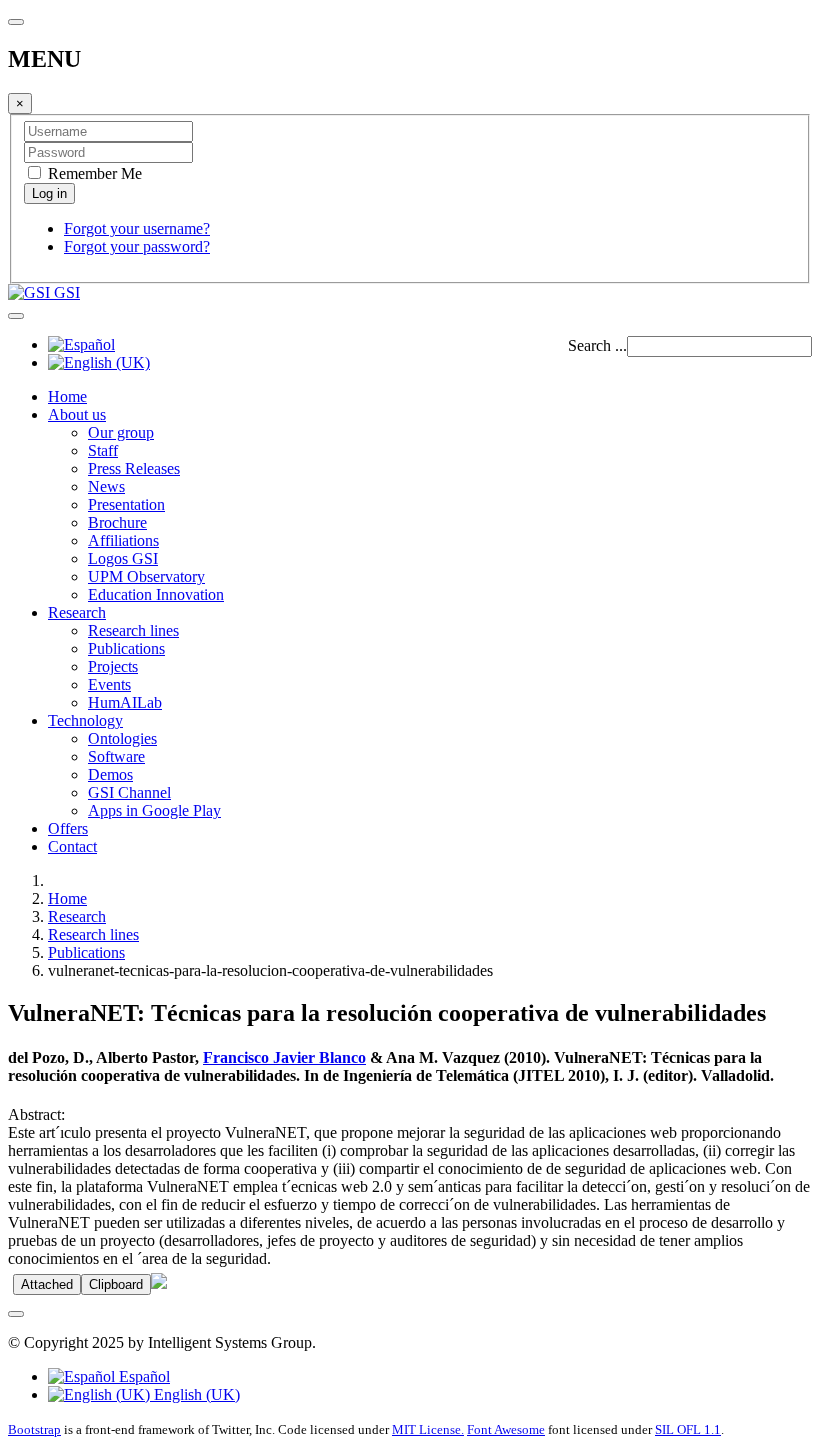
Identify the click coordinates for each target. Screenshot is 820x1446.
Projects (113, 666)
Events (109, 684)
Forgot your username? (137, 228)
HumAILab (125, 702)
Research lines (133, 630)
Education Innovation (156, 594)
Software (116, 756)
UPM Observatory (146, 576)
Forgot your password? (137, 246)
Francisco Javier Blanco (284, 1057)
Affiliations (123, 540)
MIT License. (428, 1429)
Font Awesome (506, 1429)
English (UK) (195, 1394)
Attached (47, 1284)
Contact (72, 846)
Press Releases (134, 468)
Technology (85, 720)
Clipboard (116, 1284)
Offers (68, 828)
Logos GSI (123, 558)
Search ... (597, 345)
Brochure (117, 522)
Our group (121, 432)
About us (77, 414)
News (106, 486)
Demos (110, 774)
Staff (103, 450)
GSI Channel (129, 792)
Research (77, 612)
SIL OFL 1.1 (688, 1429)
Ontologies (122, 738)
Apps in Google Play (154, 810)
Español (142, 1376)
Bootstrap (34, 1429)
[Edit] (159, 1283)
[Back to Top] (16, 1314)
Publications (126, 648)
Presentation (126, 504)
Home (67, 396)
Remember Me (93, 173)
